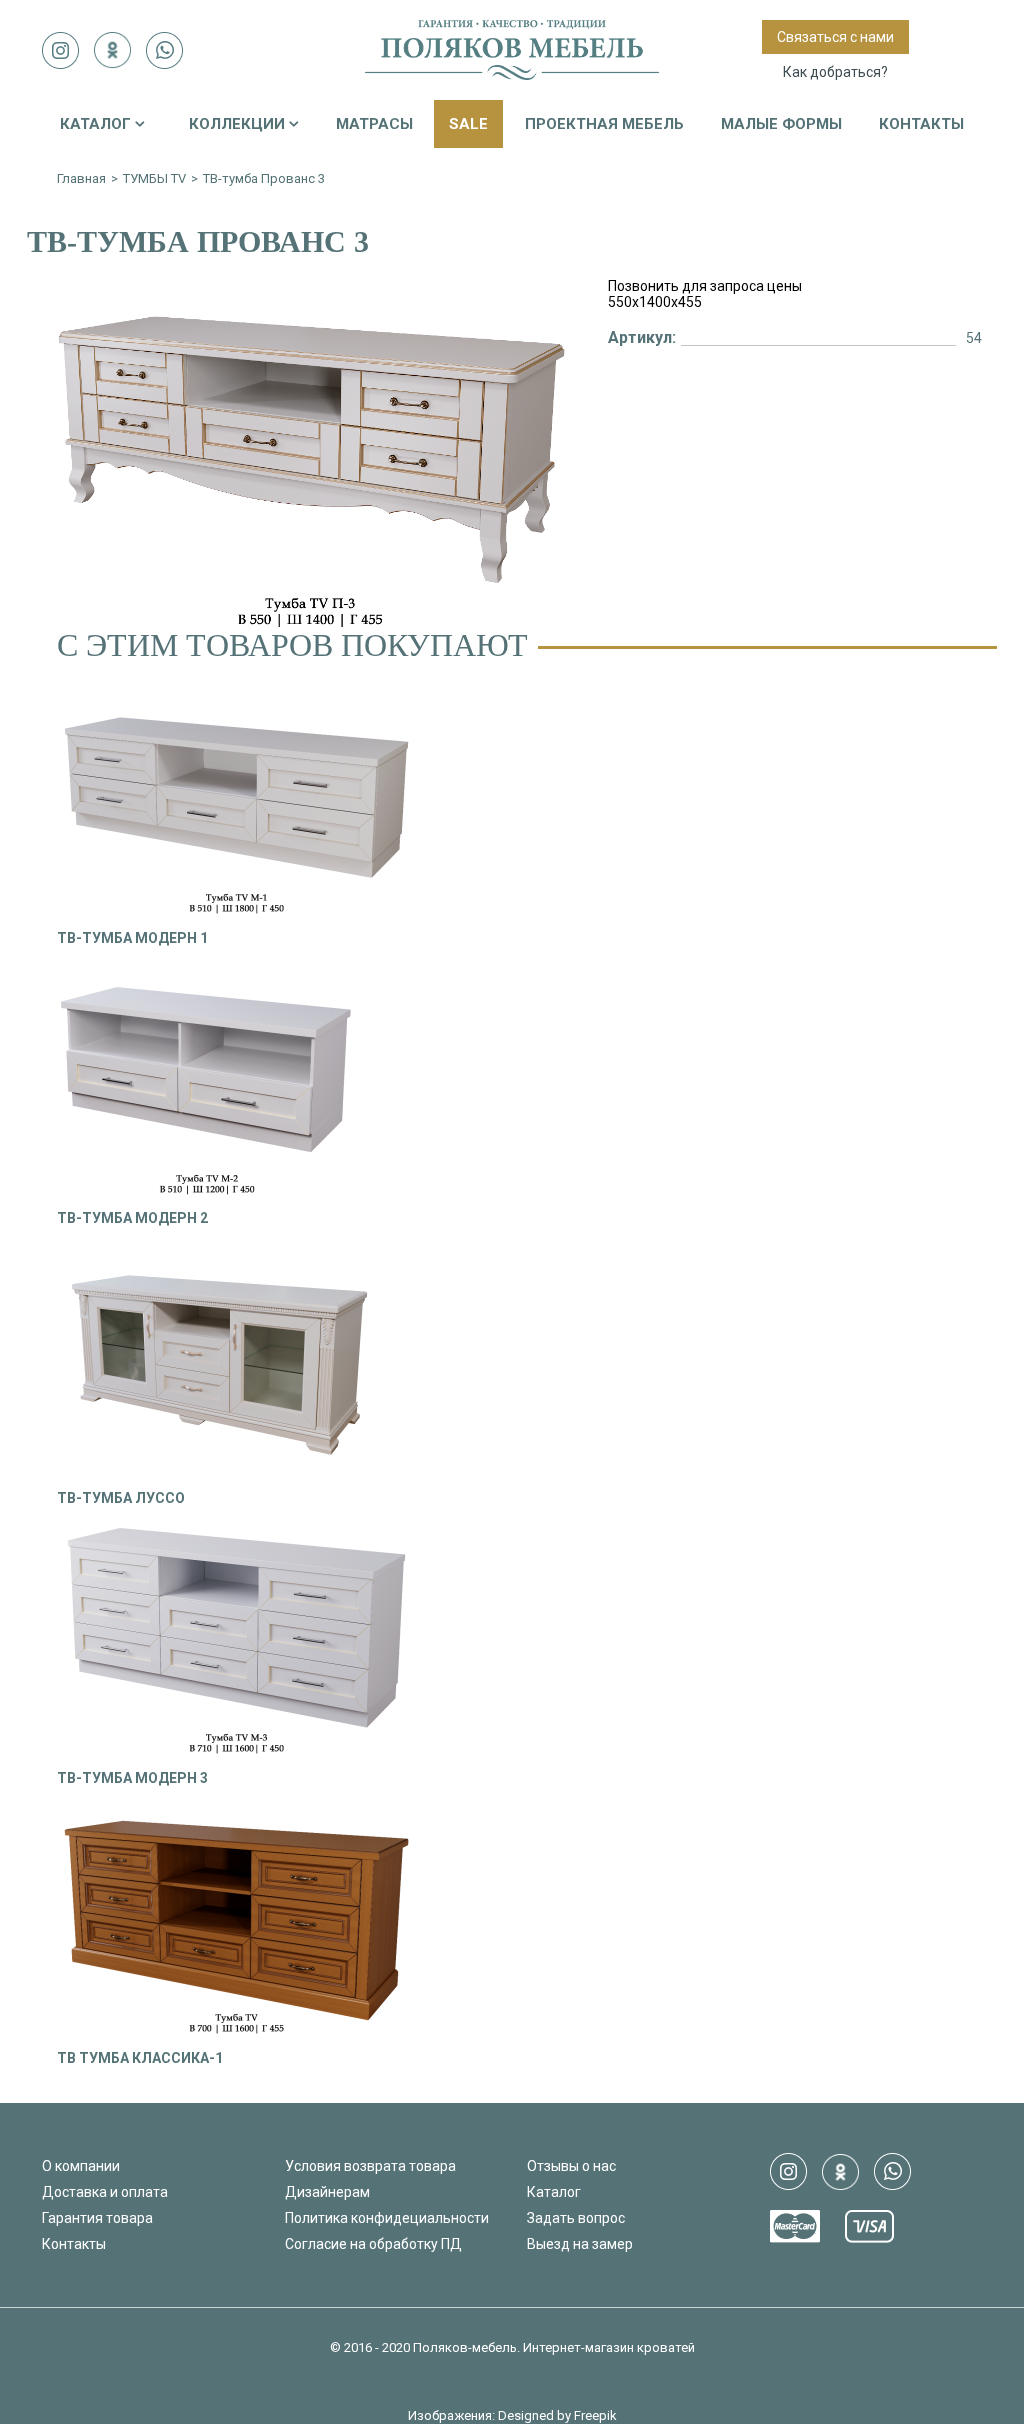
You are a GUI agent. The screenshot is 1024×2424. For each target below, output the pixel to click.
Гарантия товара (97, 2218)
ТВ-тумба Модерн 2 (132, 1218)
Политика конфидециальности (387, 2218)
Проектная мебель (604, 124)
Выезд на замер (580, 2244)
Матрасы (374, 124)
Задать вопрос (576, 2218)
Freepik (595, 2415)
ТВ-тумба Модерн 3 (132, 1778)
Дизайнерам (327, 2192)
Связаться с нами (835, 37)
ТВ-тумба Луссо (121, 1498)
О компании (81, 2166)
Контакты (921, 124)
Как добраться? (835, 72)
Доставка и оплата (105, 2192)
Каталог (95, 124)
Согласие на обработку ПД (373, 2244)
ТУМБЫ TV (154, 178)
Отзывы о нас (571, 2166)
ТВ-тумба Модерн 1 (132, 938)
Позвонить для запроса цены (705, 286)
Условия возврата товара (370, 2166)
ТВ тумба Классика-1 (140, 2058)
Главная (81, 178)
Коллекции (237, 124)
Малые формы (781, 124)
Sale (468, 124)
